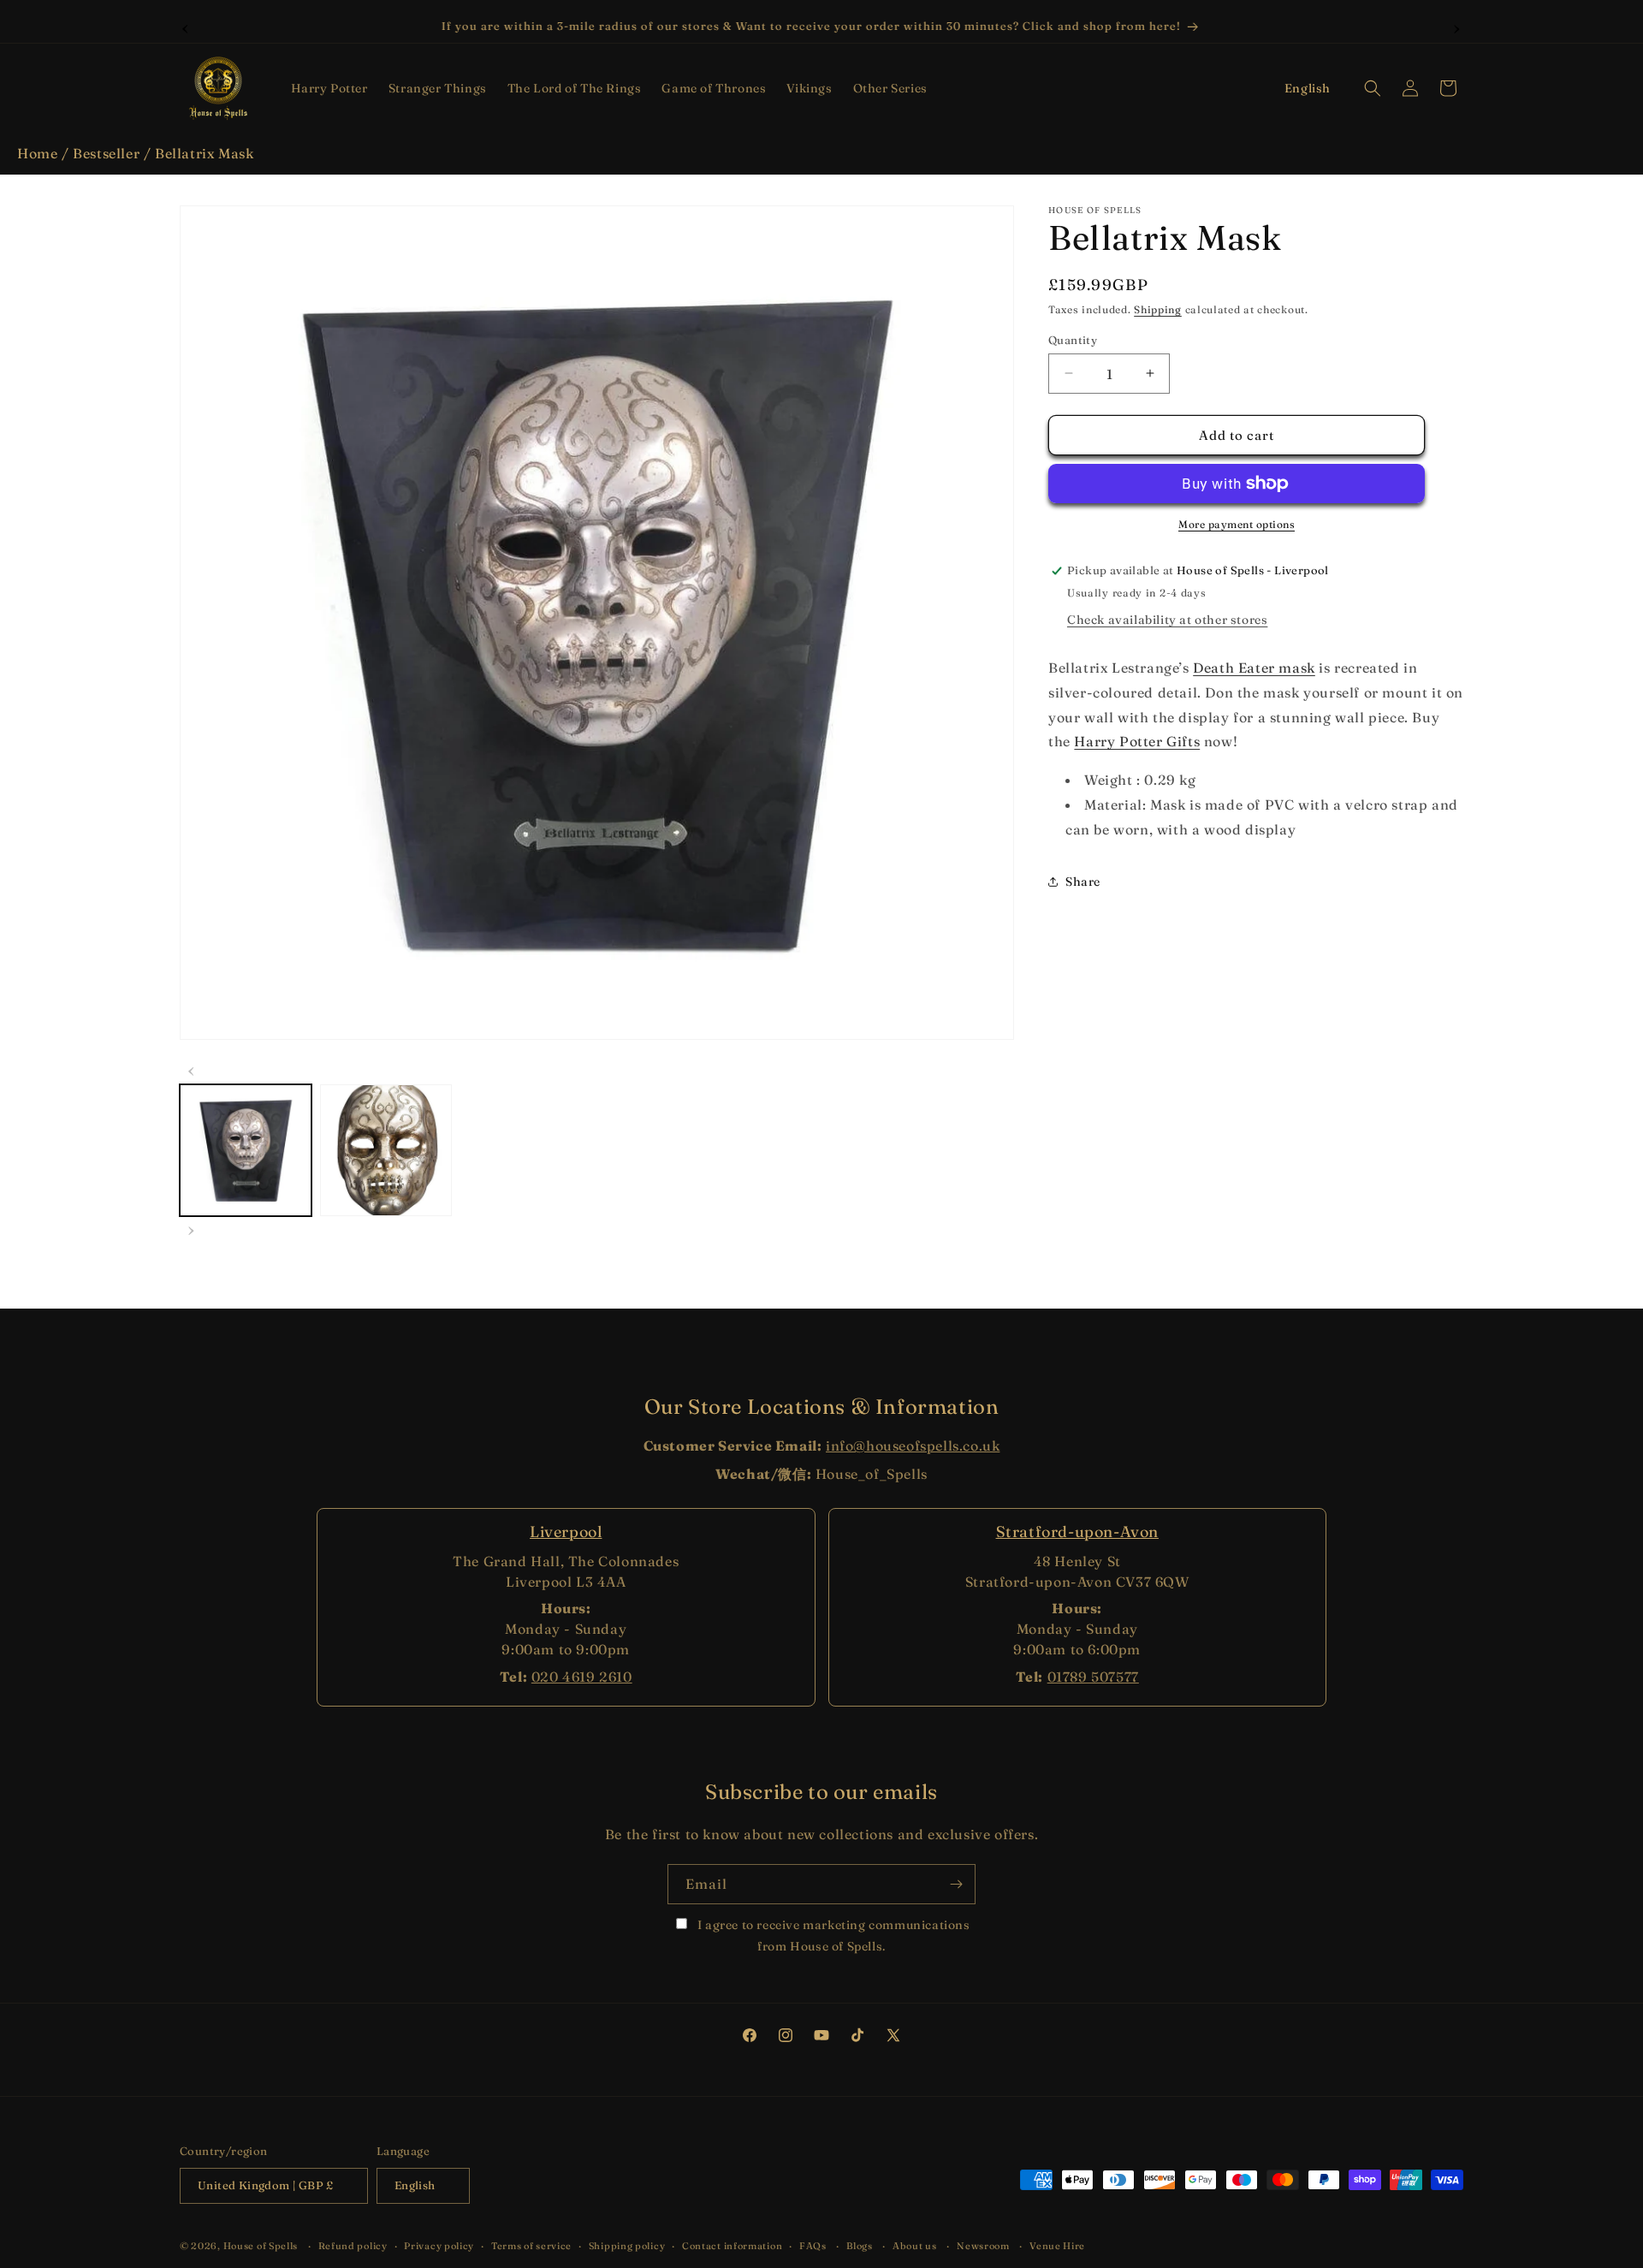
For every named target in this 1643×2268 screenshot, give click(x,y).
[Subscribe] (956, 1884)
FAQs (813, 2246)
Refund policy (353, 2246)
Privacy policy (439, 2246)
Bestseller (106, 153)
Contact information (732, 2246)
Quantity (1073, 339)
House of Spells (261, 2246)
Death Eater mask (1254, 668)
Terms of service (531, 2246)
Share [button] (1083, 882)
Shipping (1158, 309)
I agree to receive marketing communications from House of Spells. (832, 1936)
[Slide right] (192, 1228)
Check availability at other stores (1167, 620)
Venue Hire (1057, 2246)
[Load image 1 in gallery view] (246, 1150)
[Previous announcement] (186, 27)
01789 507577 (1093, 1677)
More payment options (1237, 524)
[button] (329, 88)
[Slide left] (192, 1069)
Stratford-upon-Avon (1077, 1532)
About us (915, 2246)
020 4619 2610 (582, 1677)
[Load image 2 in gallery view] (386, 1150)
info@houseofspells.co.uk (913, 1446)
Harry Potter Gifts (1137, 741)
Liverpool (566, 1532)
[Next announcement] (1457, 27)
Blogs (860, 2246)
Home (37, 153)
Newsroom (983, 2246)
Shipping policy (627, 2246)
